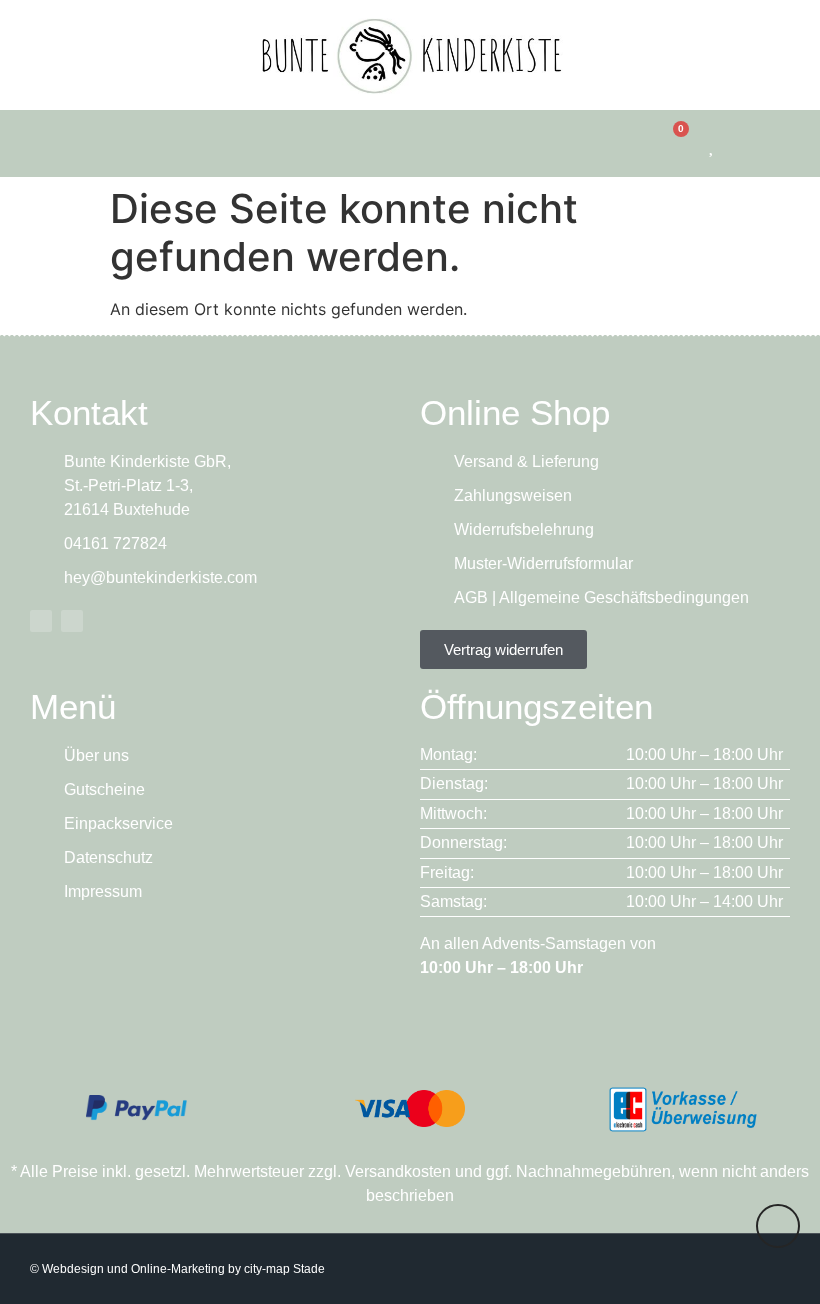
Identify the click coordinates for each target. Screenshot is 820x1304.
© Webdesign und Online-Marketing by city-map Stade (177, 1269)
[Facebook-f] (41, 621)
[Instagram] (72, 621)
